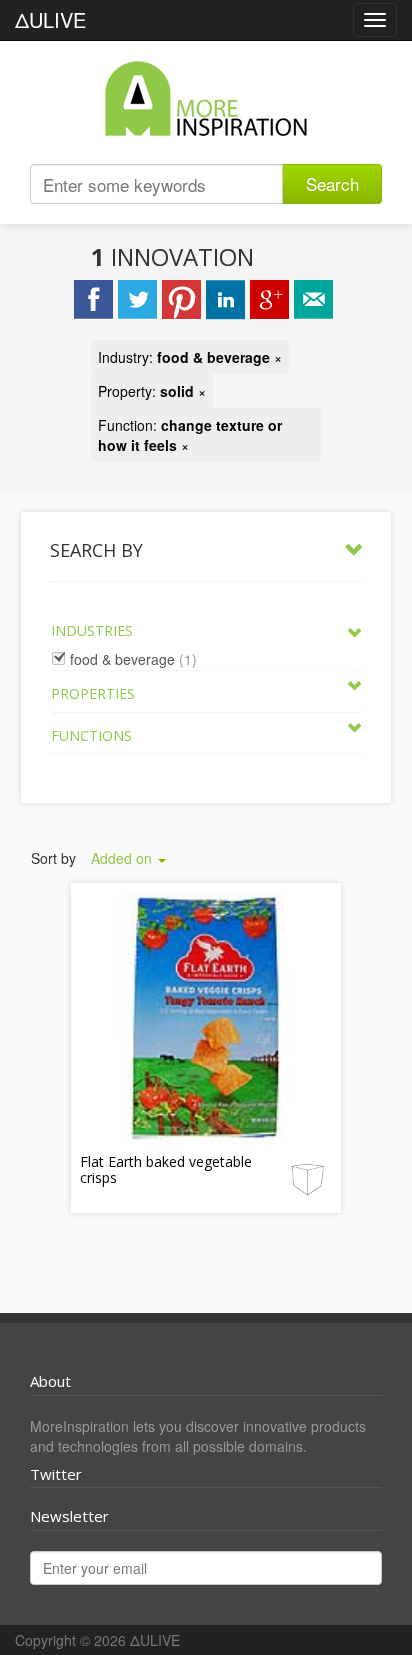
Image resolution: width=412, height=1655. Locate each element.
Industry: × (190, 357)
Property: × (152, 391)
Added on (123, 858)
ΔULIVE (50, 19)
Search (332, 183)
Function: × (190, 435)
